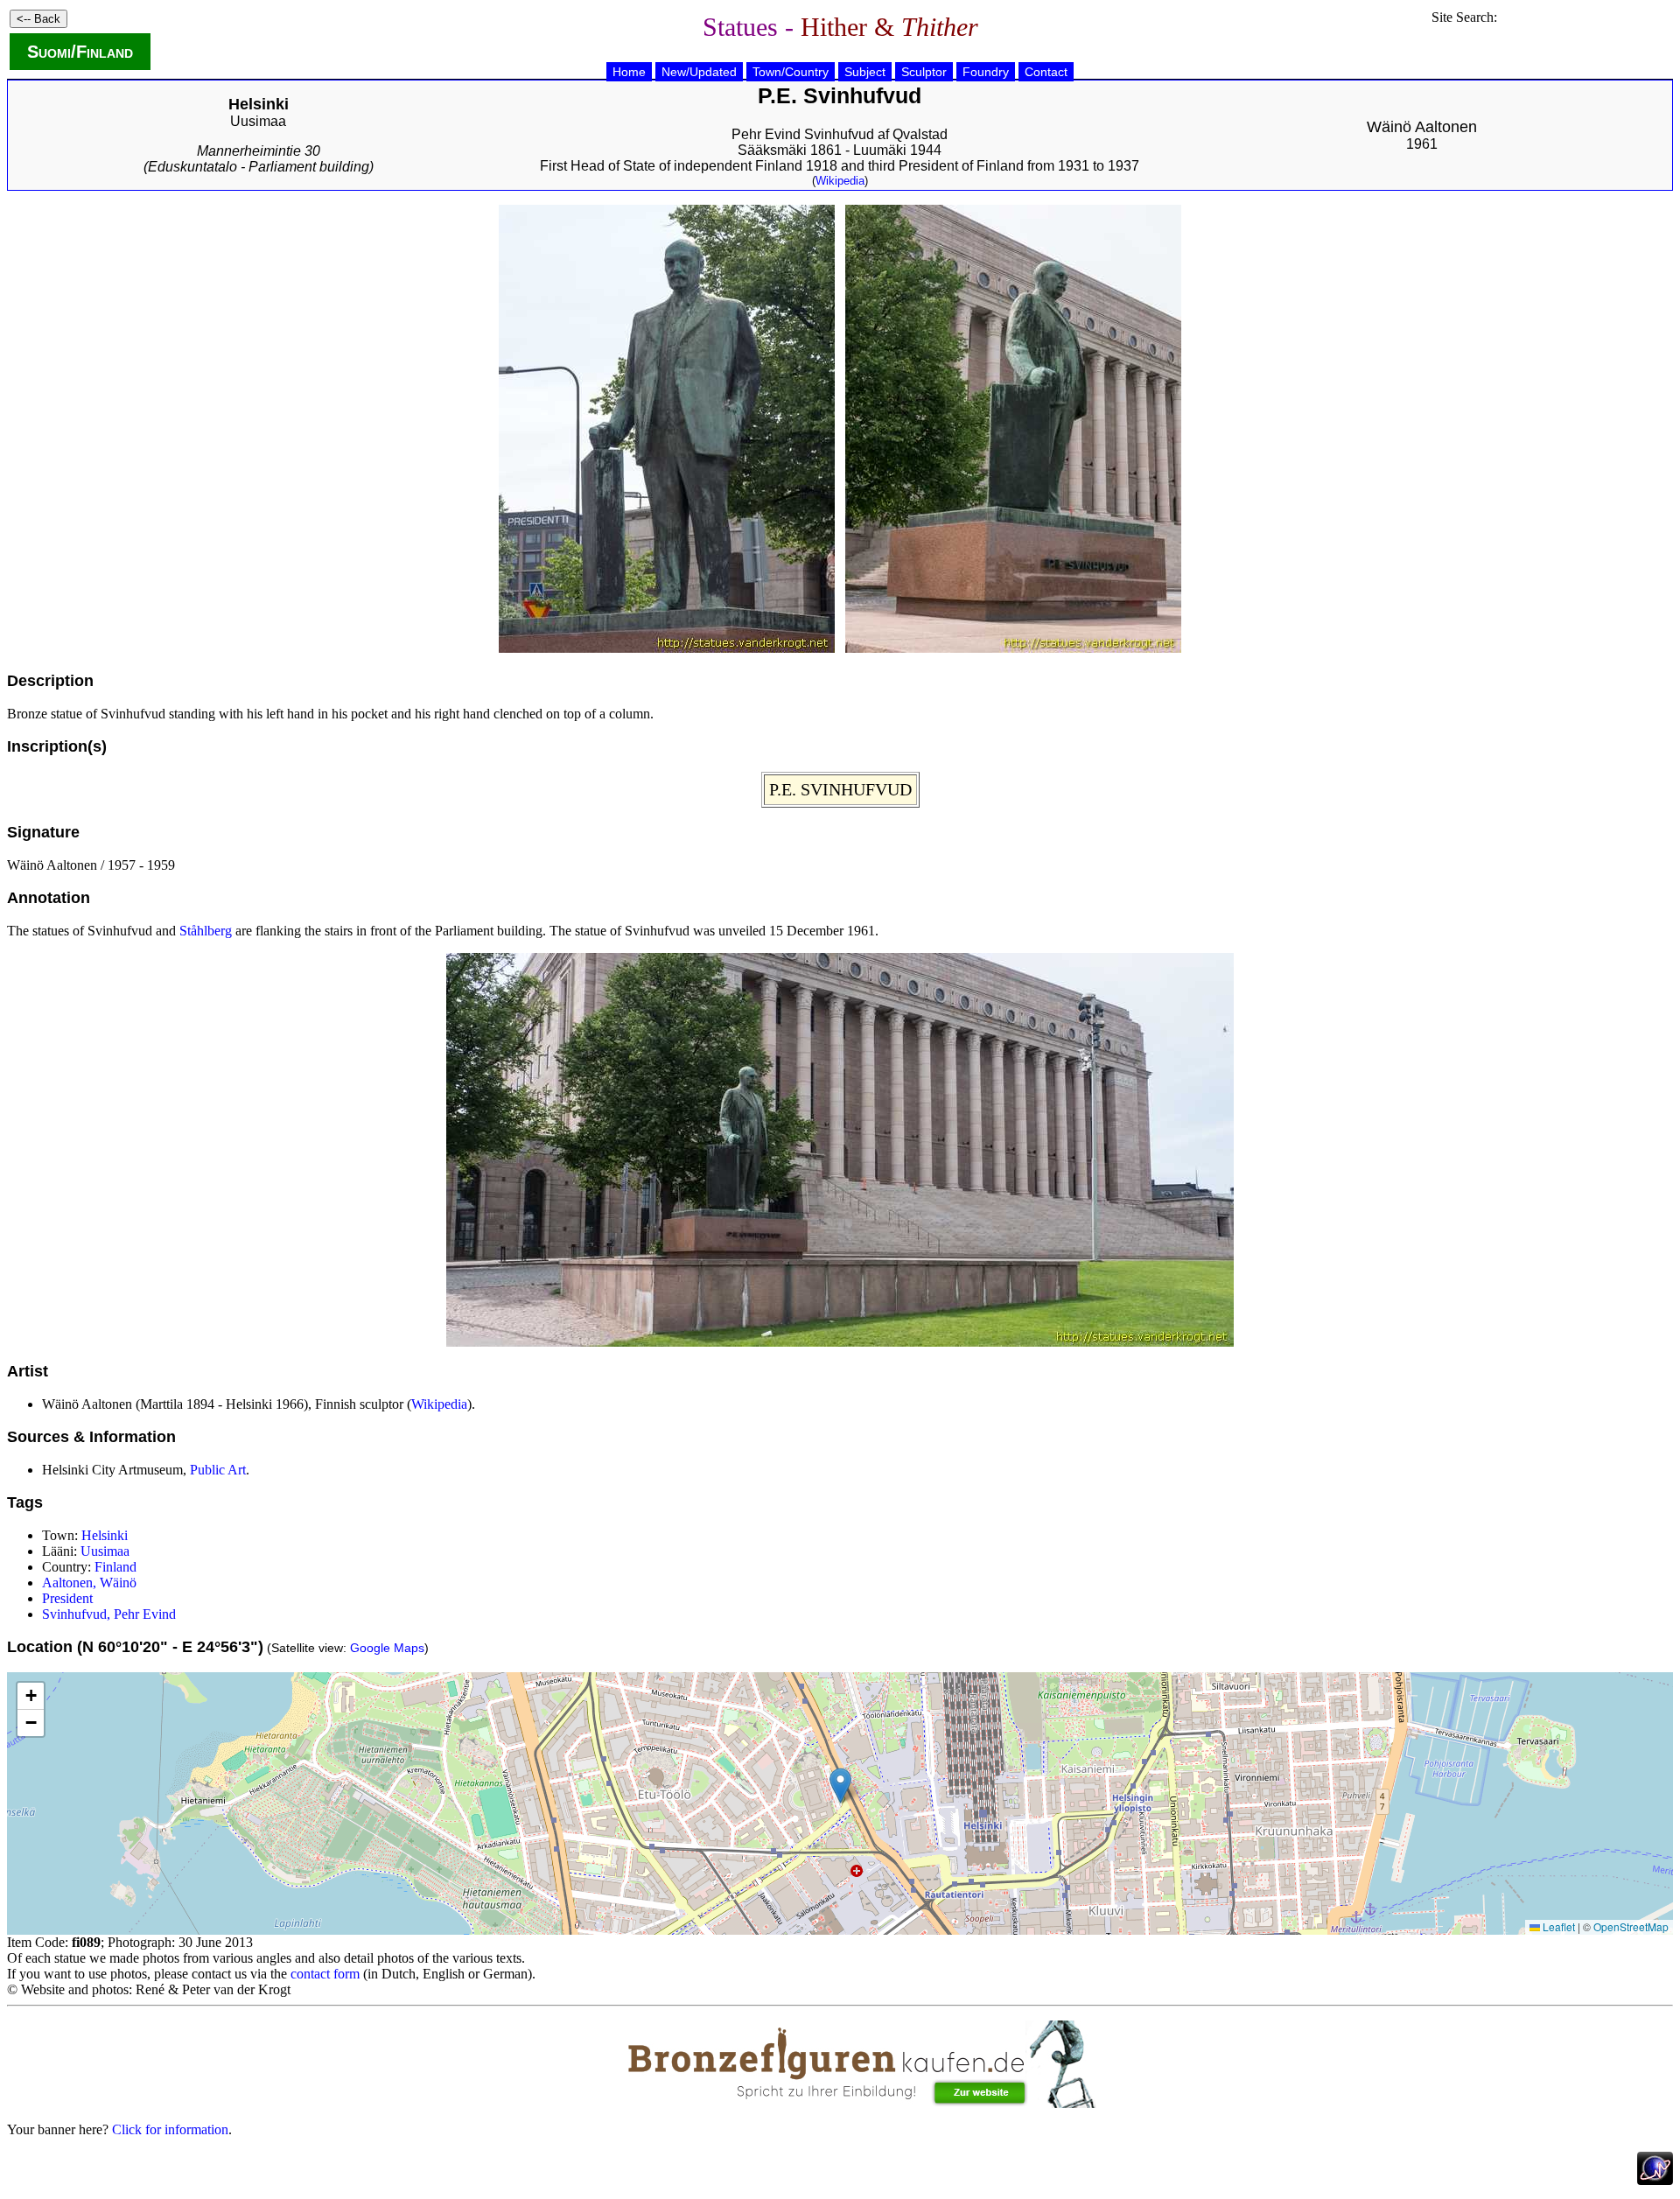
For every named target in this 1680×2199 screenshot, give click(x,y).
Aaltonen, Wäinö (89, 1583)
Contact (1046, 72)
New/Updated (699, 72)
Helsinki (105, 1535)
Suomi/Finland (80, 52)
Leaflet (1557, 1926)
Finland (115, 1567)
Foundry (986, 72)
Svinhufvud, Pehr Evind (109, 1614)
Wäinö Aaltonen (1422, 127)
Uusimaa (258, 121)
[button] (840, 1786)
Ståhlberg (206, 931)
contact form (325, 1974)
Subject (865, 72)
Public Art (218, 1470)
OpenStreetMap (1631, 1926)
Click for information (170, 2129)
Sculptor (924, 72)
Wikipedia (840, 181)
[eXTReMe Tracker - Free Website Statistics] (1655, 2180)
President (67, 1598)
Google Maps (387, 1648)
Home (629, 72)
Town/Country (791, 72)
